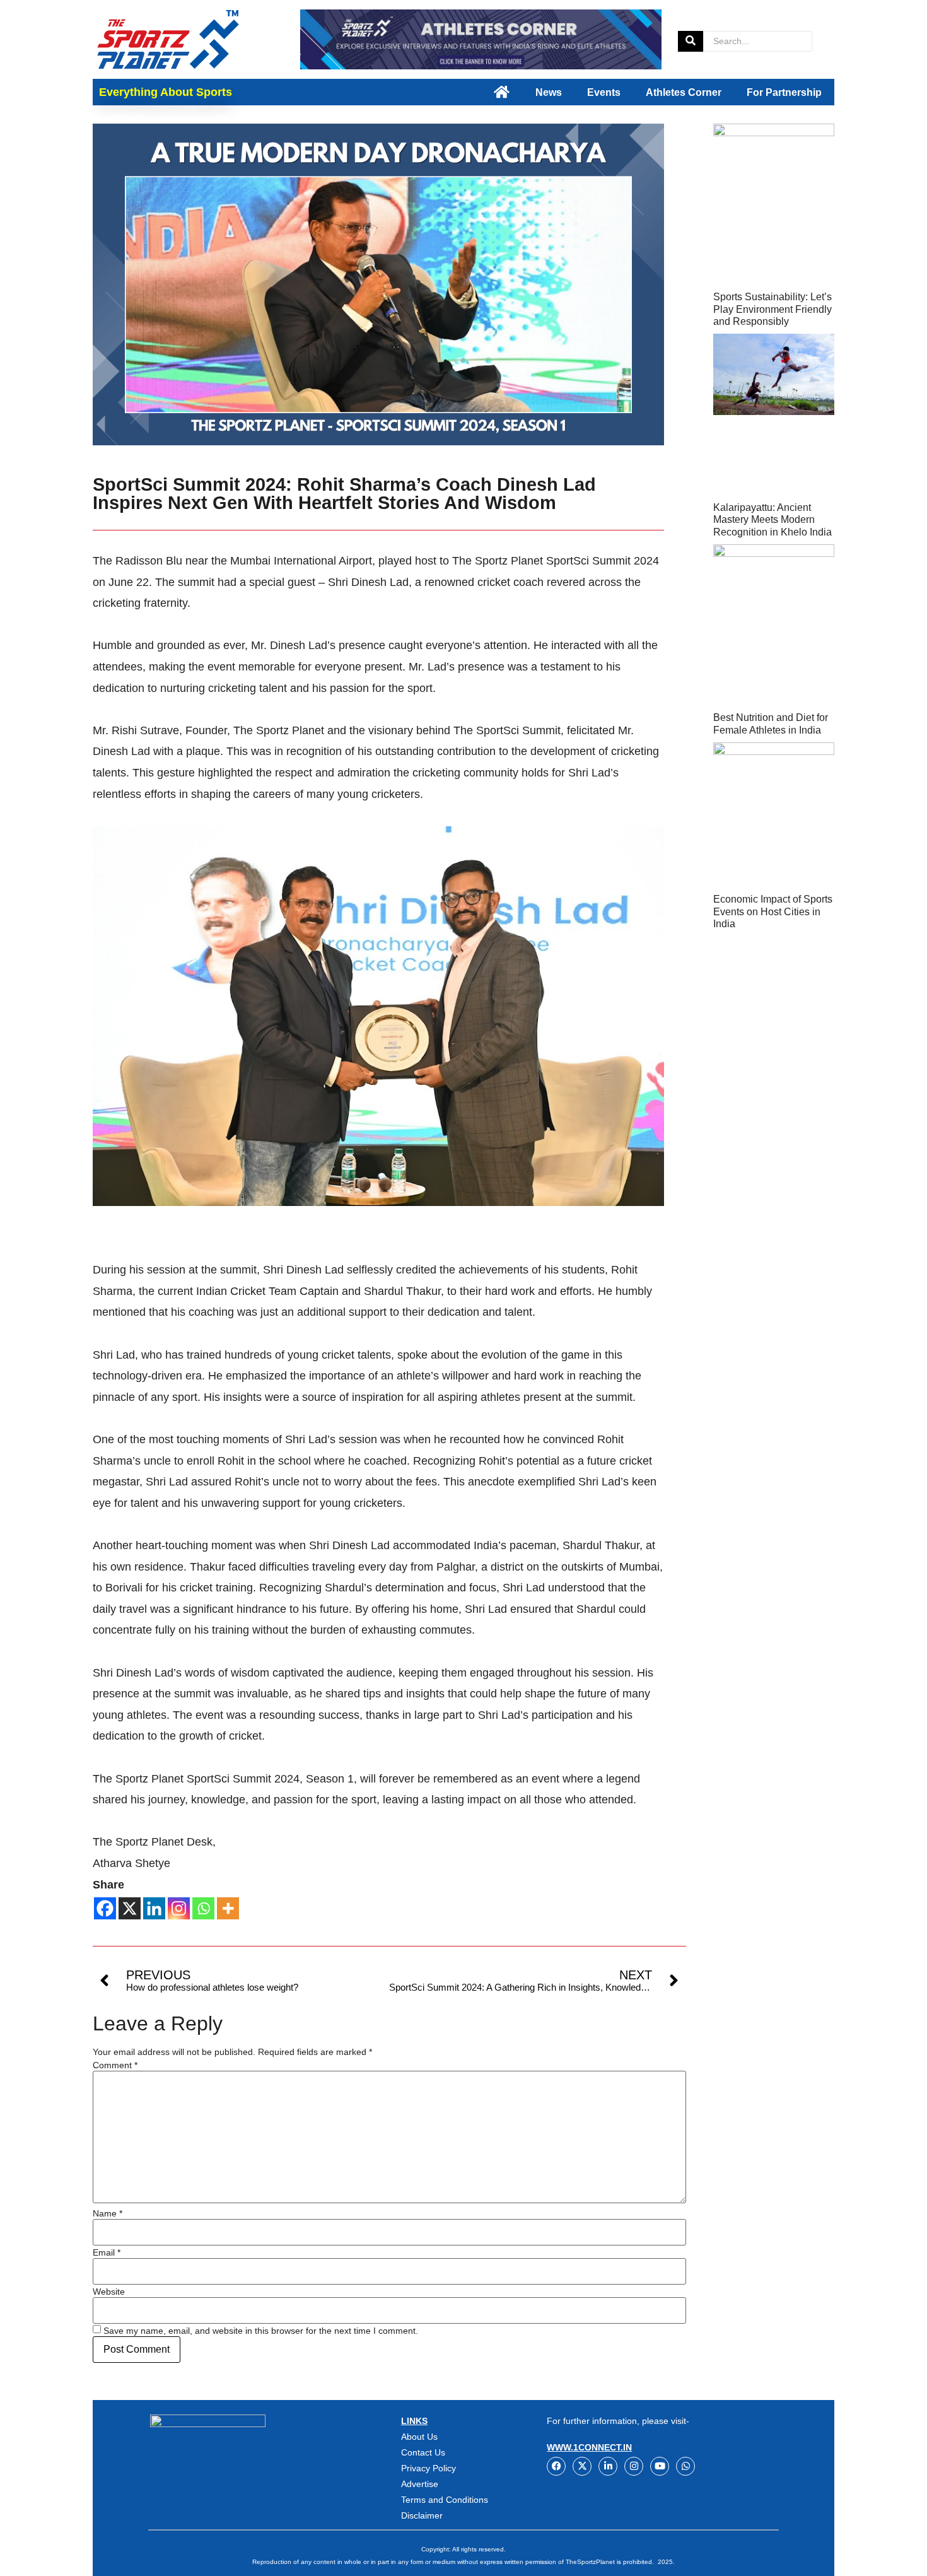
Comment (115, 2065)
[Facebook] (105, 1908)
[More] (228, 1908)
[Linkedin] (154, 1908)
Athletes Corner (684, 92)
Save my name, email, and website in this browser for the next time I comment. (261, 2331)
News (549, 92)
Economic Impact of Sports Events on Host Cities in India (773, 911)
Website (109, 2292)
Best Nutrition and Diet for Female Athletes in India (771, 723)
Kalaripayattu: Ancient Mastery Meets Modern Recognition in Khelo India (772, 519)
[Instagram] (179, 1908)
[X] (130, 1908)
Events (604, 92)
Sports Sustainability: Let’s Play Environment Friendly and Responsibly (772, 309)
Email (107, 2252)
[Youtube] (660, 2466)
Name (108, 2213)
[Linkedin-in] (608, 2466)
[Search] (691, 41)
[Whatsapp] (203, 1908)
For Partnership (784, 92)
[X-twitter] (582, 2466)
